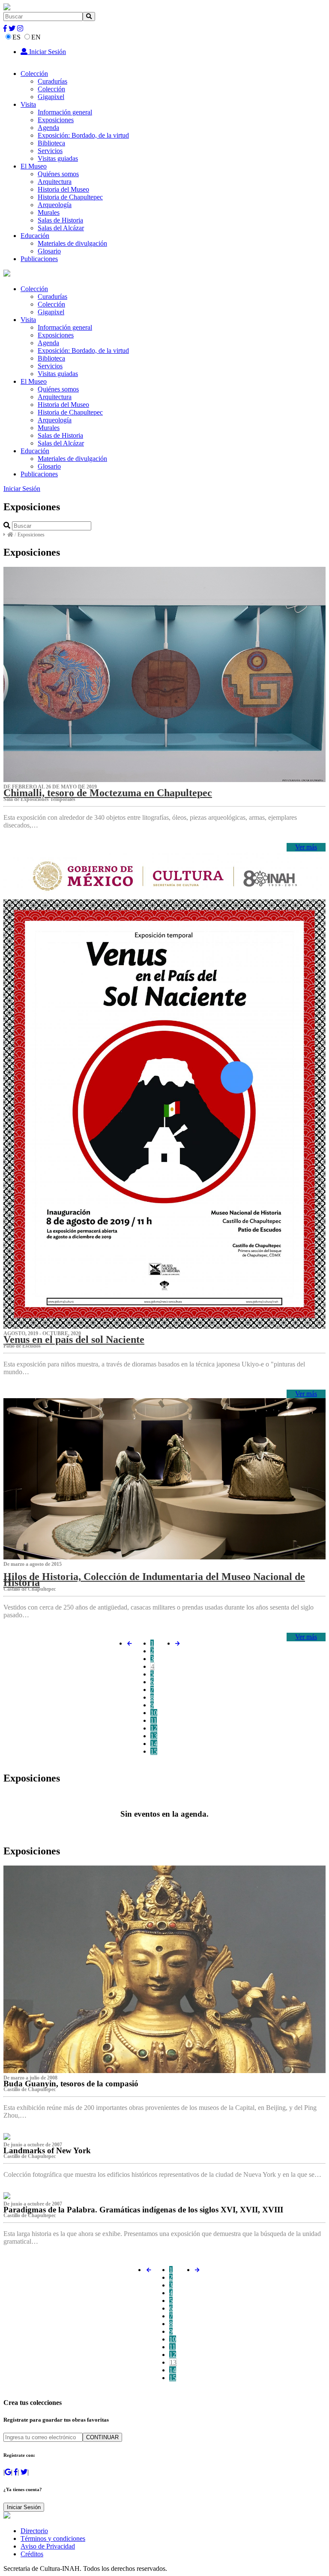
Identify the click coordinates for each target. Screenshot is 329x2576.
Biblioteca (51, 143)
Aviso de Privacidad (48, 2546)
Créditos (32, 2554)
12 (154, 1728)
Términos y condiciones (53, 2538)
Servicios (50, 151)
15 (154, 1751)
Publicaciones (39, 259)
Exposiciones (56, 120)
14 (154, 1744)
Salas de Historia (60, 220)
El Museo (34, 166)
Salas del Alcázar (61, 228)
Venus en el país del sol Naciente (74, 1339)
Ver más (306, 847)
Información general (65, 112)
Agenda (48, 128)
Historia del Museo (63, 189)
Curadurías (52, 81)
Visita (28, 104)
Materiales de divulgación (72, 243)
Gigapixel (51, 97)
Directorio (34, 2531)
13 (154, 1736)
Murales (49, 212)
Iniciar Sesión (47, 52)
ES (16, 37)
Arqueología (55, 205)
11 (154, 1720)
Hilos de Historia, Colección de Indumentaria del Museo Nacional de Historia (154, 1580)
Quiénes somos (58, 174)
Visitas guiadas (58, 158)
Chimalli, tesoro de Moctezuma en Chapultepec (108, 793)
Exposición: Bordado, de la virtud (83, 135)
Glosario (49, 251)
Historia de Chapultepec (70, 197)
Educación (35, 236)
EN (36, 37)
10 (154, 1713)
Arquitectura (55, 182)
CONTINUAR (102, 2437)
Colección (34, 74)
